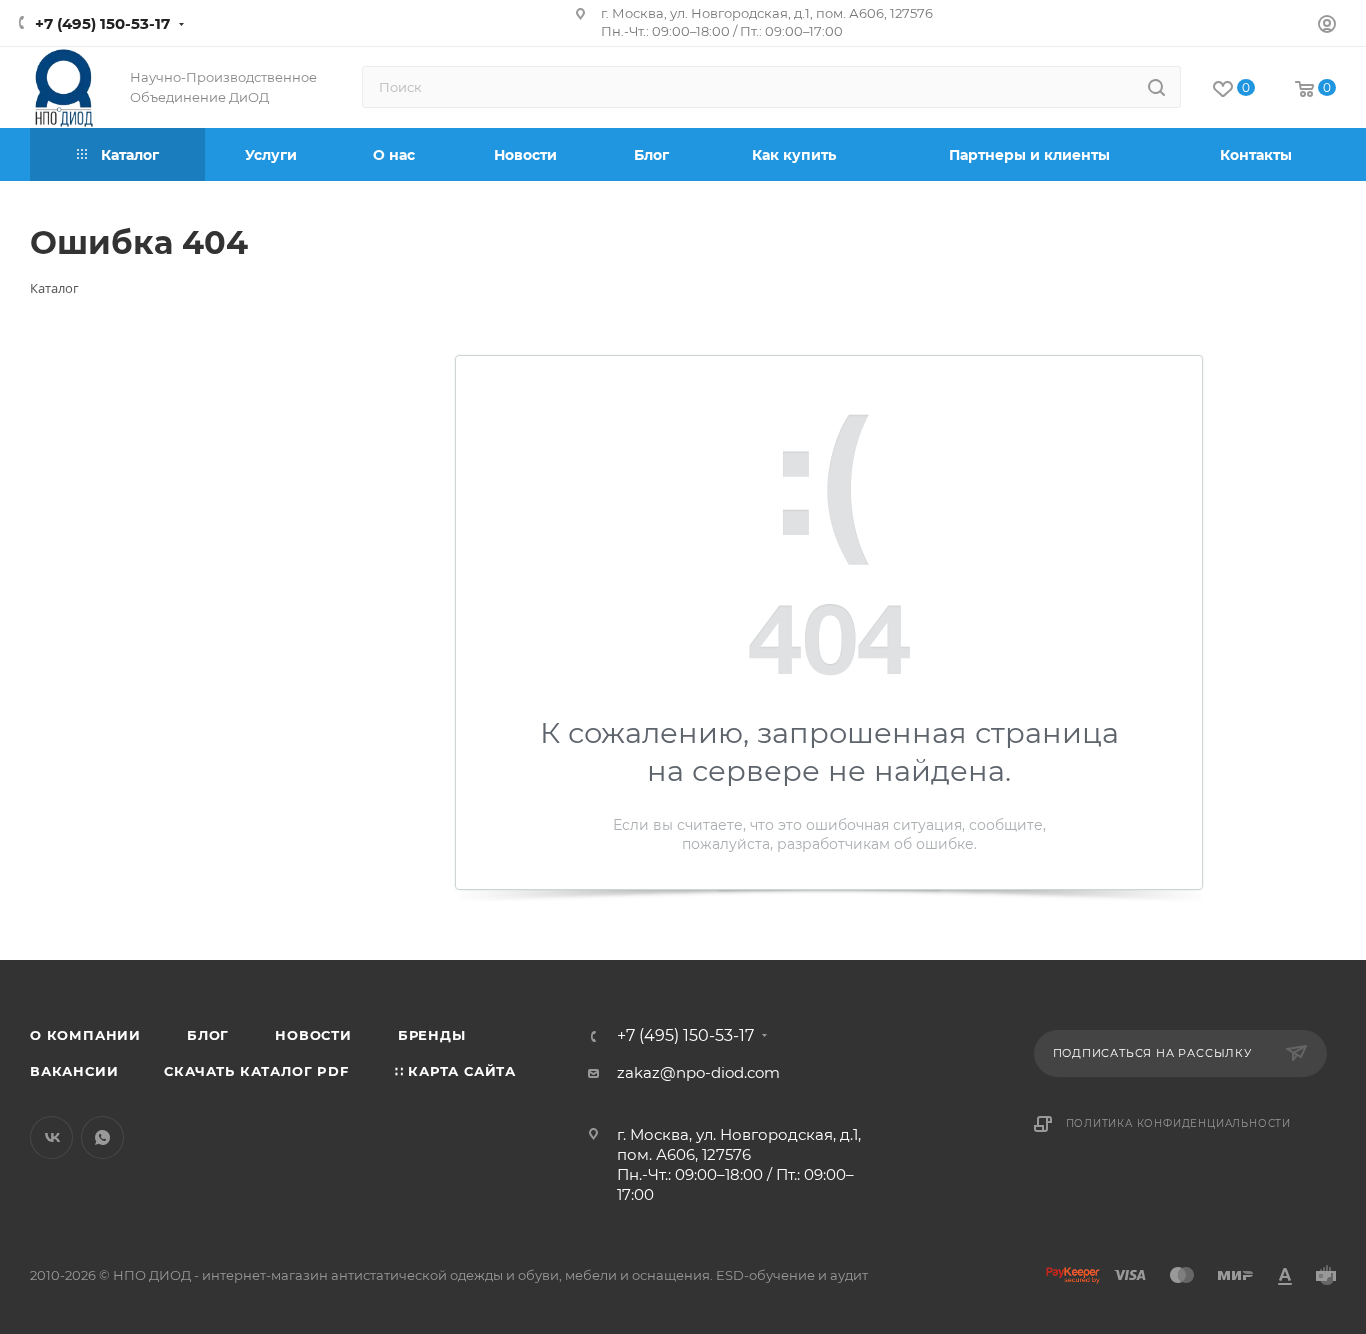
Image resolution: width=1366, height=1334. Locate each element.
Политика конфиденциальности (1179, 1123)
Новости (313, 1035)
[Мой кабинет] (1327, 26)
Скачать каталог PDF (256, 1071)
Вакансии (74, 1071)
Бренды (432, 1035)
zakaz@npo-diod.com (698, 1072)
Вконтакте (51, 1137)
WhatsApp (102, 1137)
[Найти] (1156, 87)
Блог (208, 1035)
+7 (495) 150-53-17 (102, 23)
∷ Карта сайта (455, 1071)
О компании (85, 1035)
